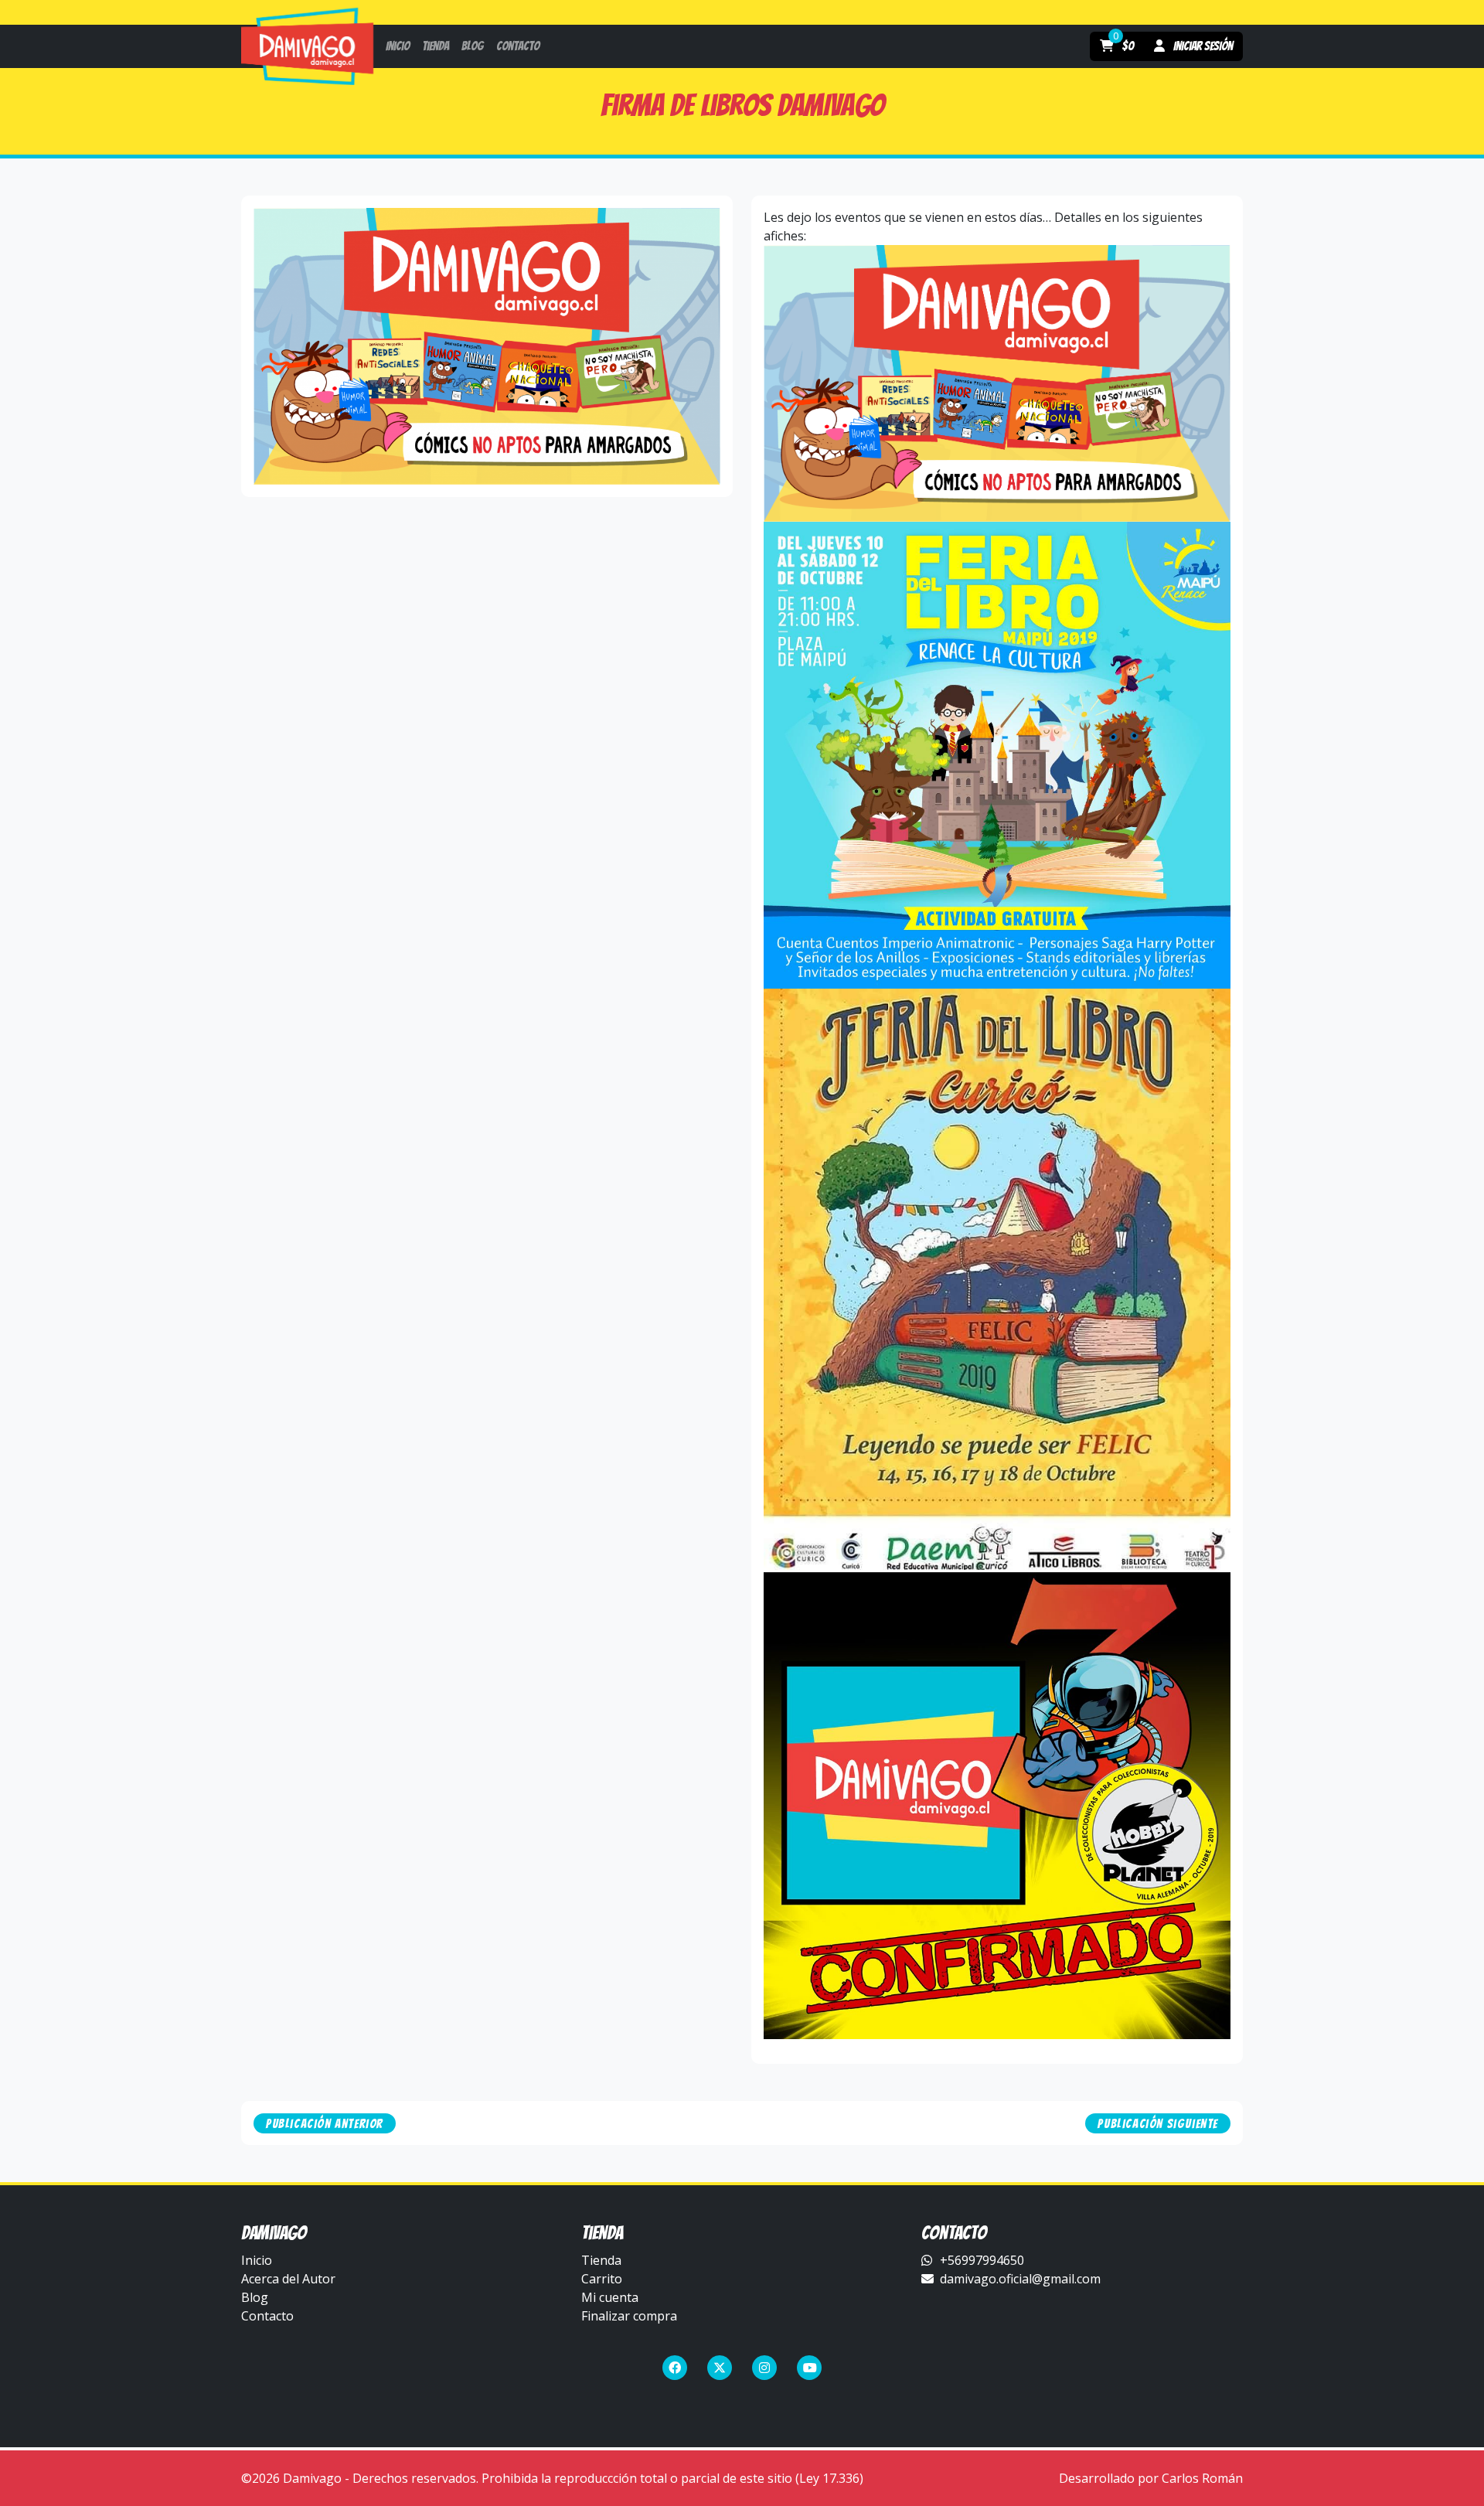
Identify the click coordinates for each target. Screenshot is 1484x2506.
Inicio (257, 2260)
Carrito (602, 2279)
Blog (255, 2297)
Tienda (601, 2260)
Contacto (267, 2316)
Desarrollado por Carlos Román (1151, 2478)
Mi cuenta (610, 2297)
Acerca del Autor (288, 2279)
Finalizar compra (629, 2316)
